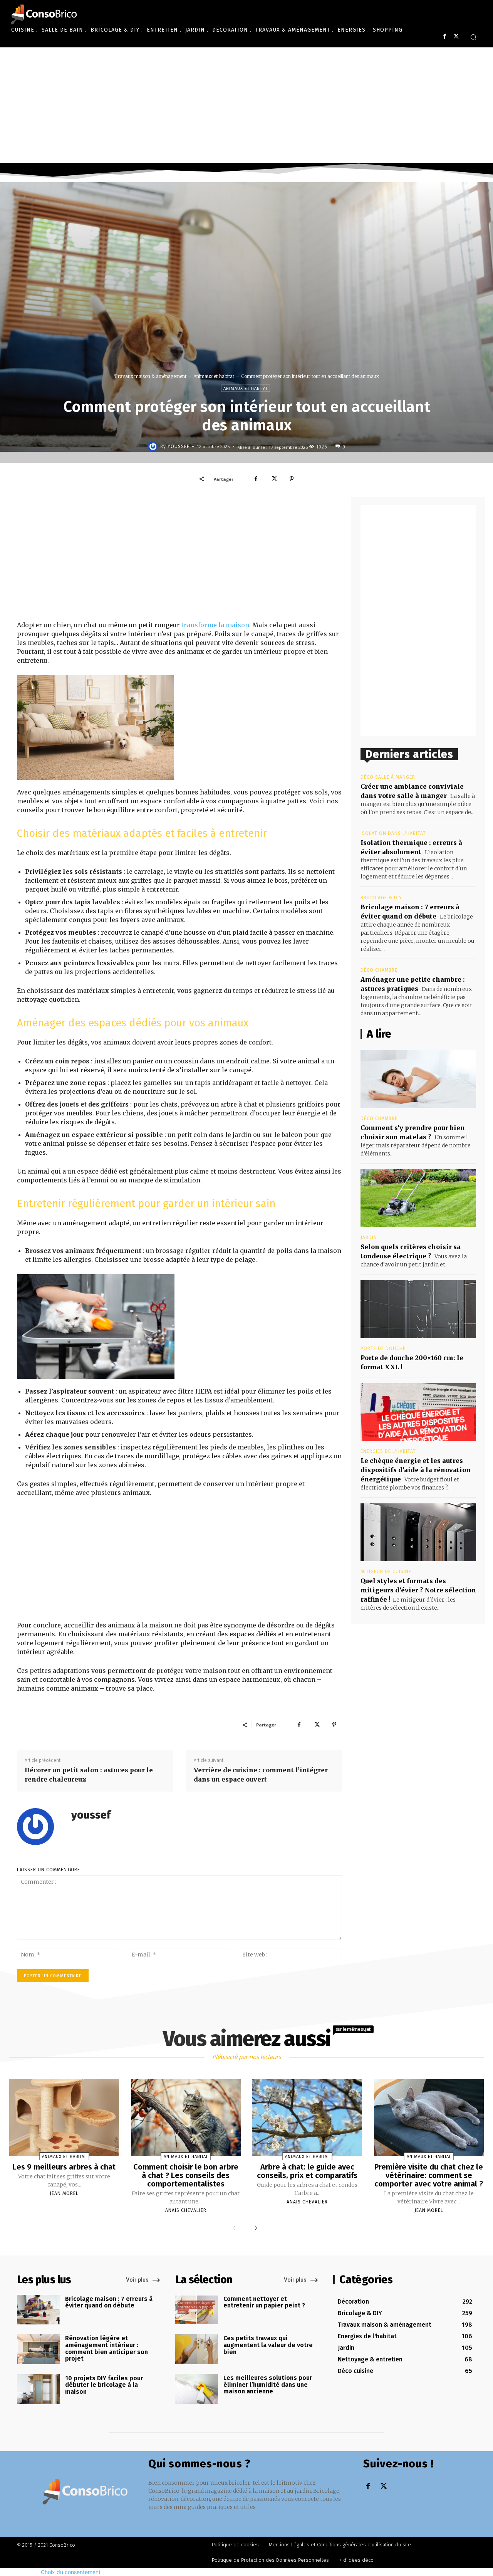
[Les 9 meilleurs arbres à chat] (64, 2118)
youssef (179, 447)
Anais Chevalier (186, 2210)
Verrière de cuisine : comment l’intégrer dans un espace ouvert (261, 1775)
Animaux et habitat (214, 376)
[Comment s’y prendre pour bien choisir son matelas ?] (418, 1079)
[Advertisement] (246, 105)
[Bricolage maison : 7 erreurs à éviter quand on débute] (38, 2310)
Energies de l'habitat (388, 1451)
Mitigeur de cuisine (386, 1572)
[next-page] (254, 2228)
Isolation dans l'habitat (393, 833)
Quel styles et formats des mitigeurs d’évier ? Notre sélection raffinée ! (418, 1590)
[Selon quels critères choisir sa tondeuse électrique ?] (418, 1198)
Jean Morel (64, 2193)
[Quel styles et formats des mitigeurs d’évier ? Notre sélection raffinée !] (418, 1532)
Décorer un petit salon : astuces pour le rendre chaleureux (89, 1775)
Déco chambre (379, 970)
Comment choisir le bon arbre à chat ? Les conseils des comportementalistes (186, 2175)
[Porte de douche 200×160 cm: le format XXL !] (418, 1309)
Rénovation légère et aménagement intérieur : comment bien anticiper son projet (106, 2348)
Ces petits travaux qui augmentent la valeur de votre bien (268, 2345)
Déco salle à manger (388, 777)
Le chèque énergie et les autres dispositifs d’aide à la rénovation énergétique (416, 1470)
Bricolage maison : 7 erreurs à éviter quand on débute (109, 2302)
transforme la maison (215, 625)
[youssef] (154, 447)
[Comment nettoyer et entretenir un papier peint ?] (197, 2310)
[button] (473, 37)
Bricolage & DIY (381, 898)
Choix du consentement (71, 2572)
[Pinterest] (292, 479)
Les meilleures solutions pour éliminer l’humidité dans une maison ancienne (268, 2385)
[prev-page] (236, 2228)
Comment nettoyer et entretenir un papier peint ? (264, 2302)
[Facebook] (445, 36)
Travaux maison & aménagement (150, 376)
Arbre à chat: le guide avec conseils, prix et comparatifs (307, 2171)
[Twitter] (456, 36)
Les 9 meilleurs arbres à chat (64, 2167)
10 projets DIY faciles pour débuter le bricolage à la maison (104, 2385)
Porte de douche (383, 1348)
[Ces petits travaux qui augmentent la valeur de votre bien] (197, 2349)
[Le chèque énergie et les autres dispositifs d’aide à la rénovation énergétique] (418, 1412)
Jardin (369, 1238)
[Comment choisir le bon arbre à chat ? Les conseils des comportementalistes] (186, 2118)
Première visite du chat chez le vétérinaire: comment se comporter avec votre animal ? (429, 2175)
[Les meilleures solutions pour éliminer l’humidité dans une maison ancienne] (197, 2389)
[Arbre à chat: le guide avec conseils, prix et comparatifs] (307, 2118)
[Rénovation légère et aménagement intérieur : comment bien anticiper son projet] (38, 2349)
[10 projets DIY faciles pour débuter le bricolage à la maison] (38, 2389)
